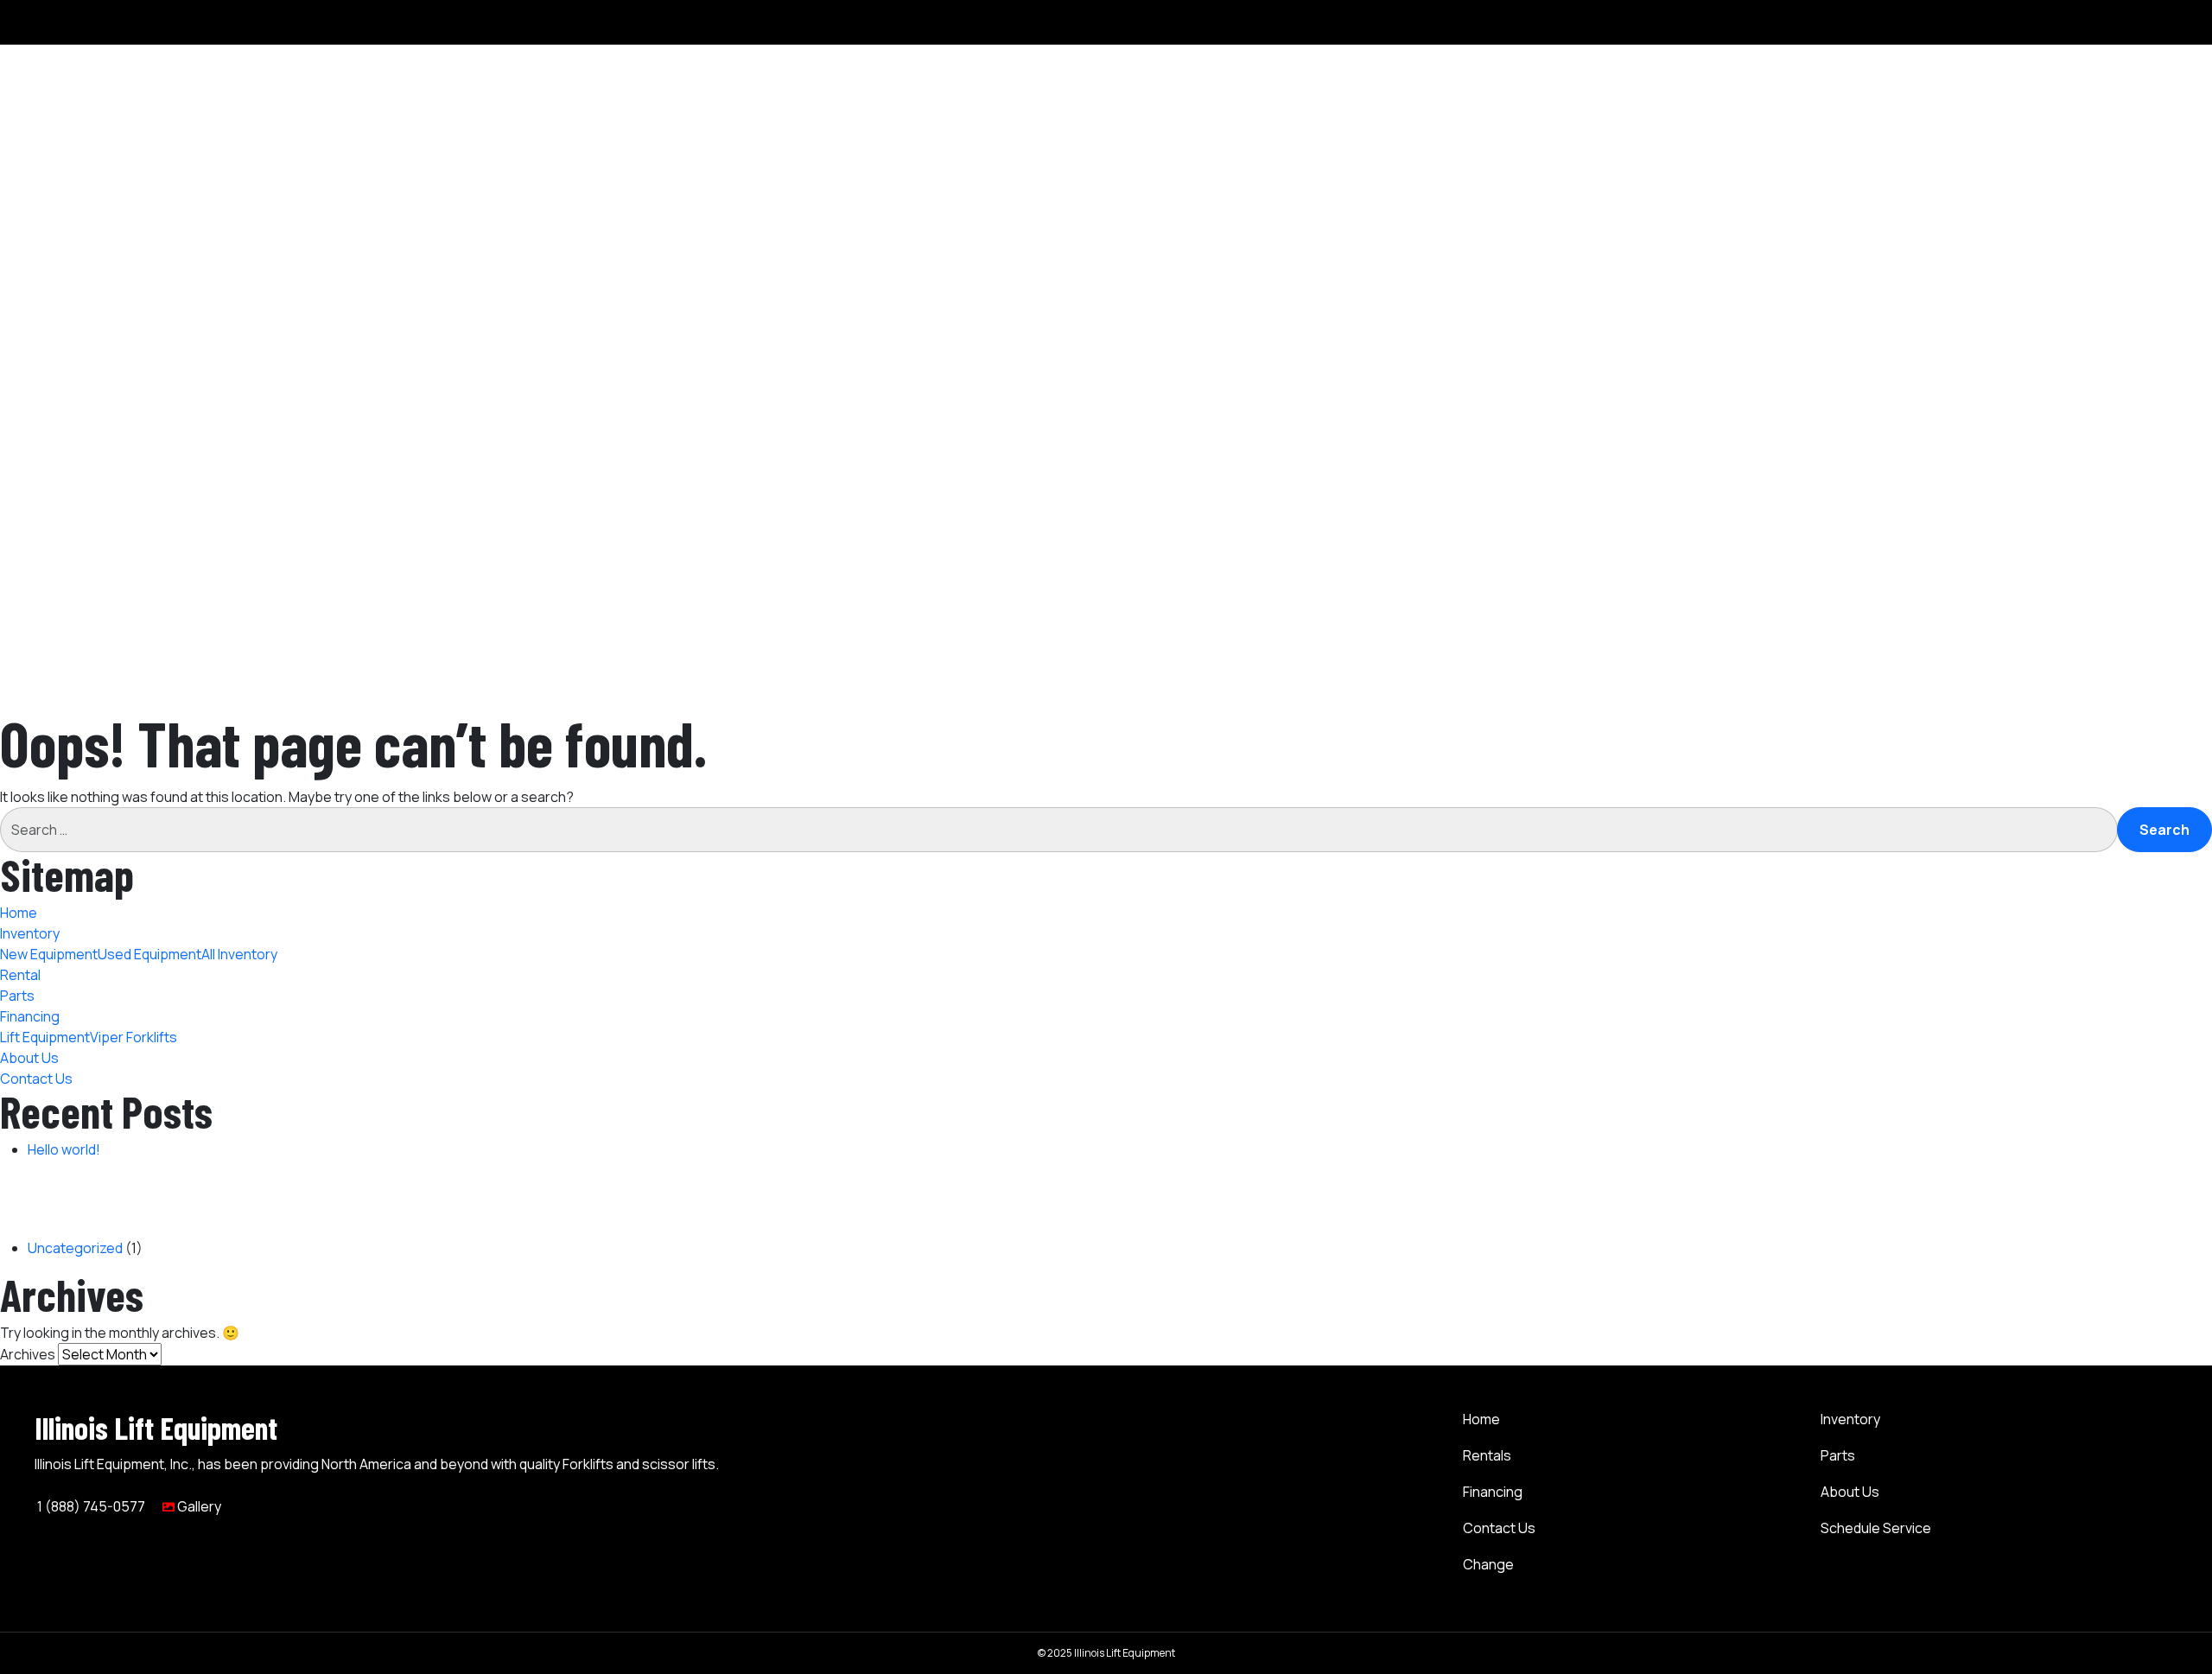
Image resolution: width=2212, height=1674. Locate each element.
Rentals (1487, 1455)
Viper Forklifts (2117, 164)
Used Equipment (2126, 40)
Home (2065, 282)
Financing (1493, 1492)
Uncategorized (75, 1248)
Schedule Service (1876, 1528)
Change (1488, 1564)
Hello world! (64, 1149)
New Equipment (2123, 19)
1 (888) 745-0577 (90, 1506)
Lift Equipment (2119, 143)
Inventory (2076, 302)
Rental (2066, 81)
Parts (2063, 102)
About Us (2075, 185)
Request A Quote (2101, 565)
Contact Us (2082, 206)
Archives (28, 1354)
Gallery (198, 1506)
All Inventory (2112, 60)
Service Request (2099, 586)
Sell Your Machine (2101, 544)
